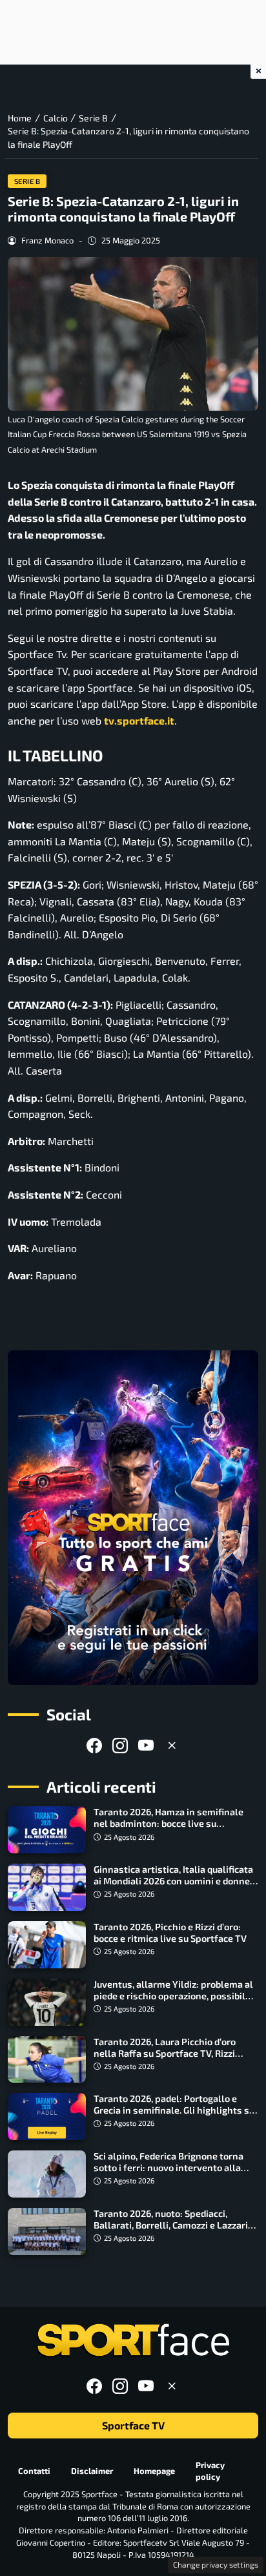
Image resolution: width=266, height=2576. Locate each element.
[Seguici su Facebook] (94, 1745)
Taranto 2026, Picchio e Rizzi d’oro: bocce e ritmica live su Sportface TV (170, 1932)
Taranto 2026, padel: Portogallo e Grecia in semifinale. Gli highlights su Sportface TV (174, 2110)
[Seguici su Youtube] (146, 1745)
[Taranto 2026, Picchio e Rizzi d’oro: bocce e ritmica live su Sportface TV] (47, 1945)
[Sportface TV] (133, 1517)
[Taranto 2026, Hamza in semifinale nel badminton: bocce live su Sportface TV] (47, 1830)
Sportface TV (133, 2425)
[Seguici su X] (172, 1745)
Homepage (154, 2471)
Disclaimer (92, 2471)
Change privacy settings (216, 2564)
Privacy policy (210, 2470)
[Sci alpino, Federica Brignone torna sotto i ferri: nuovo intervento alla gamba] (47, 2174)
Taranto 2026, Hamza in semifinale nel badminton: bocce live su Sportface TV (169, 1823)
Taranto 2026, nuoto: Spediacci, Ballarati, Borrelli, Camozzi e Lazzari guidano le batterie (171, 2225)
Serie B (27, 181)
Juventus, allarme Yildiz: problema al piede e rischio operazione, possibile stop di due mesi (173, 1996)
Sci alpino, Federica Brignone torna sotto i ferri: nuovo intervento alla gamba (169, 2168)
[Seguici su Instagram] (120, 1745)
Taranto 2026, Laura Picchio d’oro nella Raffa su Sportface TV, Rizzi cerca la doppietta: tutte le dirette (167, 2053)
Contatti (34, 2471)
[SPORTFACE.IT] (133, 2341)
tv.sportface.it (139, 720)
